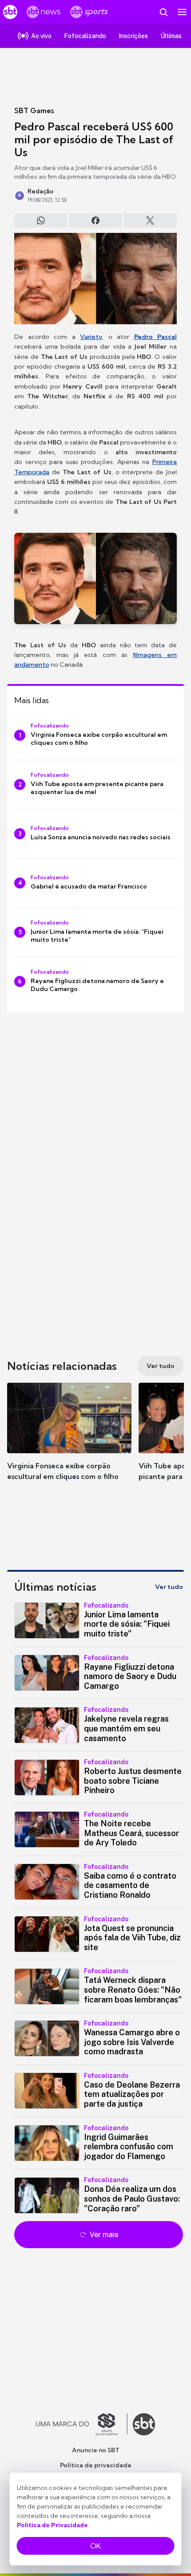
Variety (91, 337)
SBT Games (34, 110)
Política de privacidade (96, 2465)
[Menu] (182, 12)
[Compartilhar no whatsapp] (41, 220)
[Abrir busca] (163, 12)
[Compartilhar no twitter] (150, 220)
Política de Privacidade (52, 2525)
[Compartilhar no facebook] (95, 220)
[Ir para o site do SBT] (144, 2424)
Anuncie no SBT (96, 2450)
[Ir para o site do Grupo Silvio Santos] (82, 2424)
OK (95, 2546)
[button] (69, 1440)
